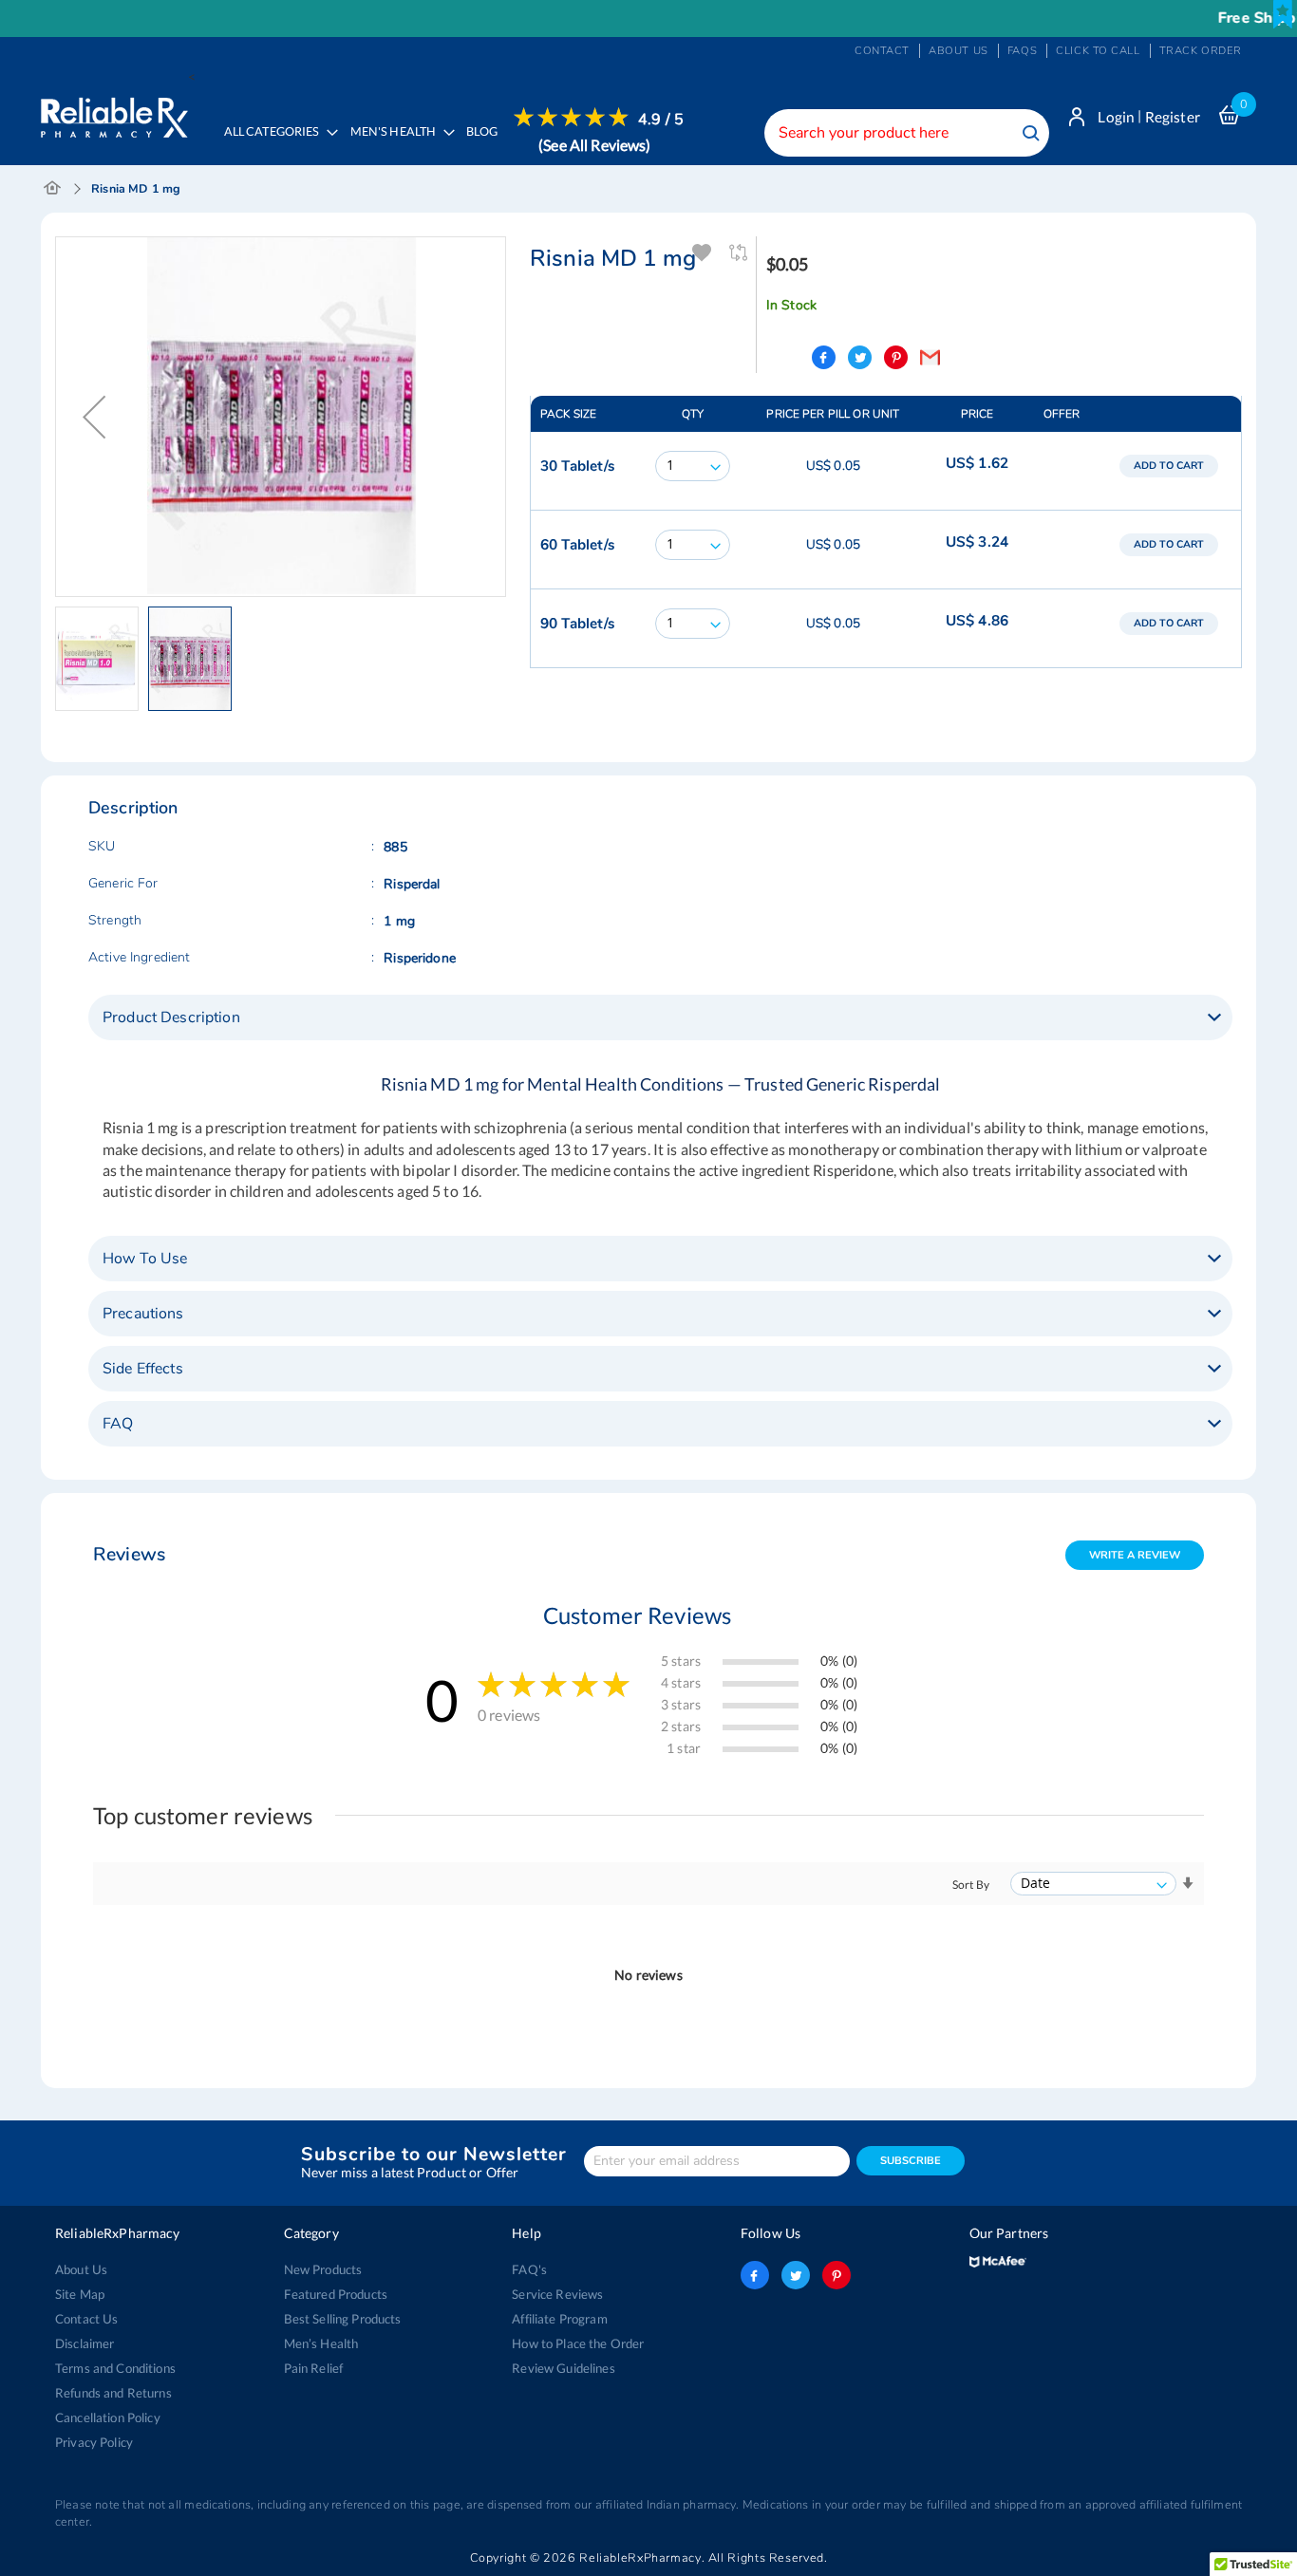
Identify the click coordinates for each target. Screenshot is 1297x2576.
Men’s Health (321, 2343)
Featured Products (336, 2294)
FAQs (1022, 51)
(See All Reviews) (594, 145)
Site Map (80, 2294)
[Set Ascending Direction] (1188, 1884)
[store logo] (114, 113)
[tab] (660, 1017)
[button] (94, 417)
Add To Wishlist (703, 253)
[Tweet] (860, 357)
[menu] (448, 144)
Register (1173, 117)
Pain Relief (314, 2368)
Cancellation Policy (108, 2417)
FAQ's (529, 2269)
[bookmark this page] (1283, 14)
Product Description (171, 1017)
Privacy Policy (94, 2442)
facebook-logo (755, 2275)
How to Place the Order (578, 2343)
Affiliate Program (559, 2319)
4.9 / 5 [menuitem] (661, 120)
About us (959, 51)
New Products (323, 2269)
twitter (796, 2275)
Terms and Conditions (115, 2368)
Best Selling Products (343, 2319)
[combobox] (907, 133)
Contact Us (86, 2319)
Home (53, 189)
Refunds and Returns (113, 2393)
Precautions (143, 1314)
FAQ (118, 1424)
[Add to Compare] (739, 253)
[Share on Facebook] (824, 357)
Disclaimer (85, 2343)
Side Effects (143, 1369)
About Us (81, 2269)
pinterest (836, 2275)
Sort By (971, 1885)
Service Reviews (557, 2294)
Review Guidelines (563, 2368)
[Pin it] (896, 357)
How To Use (145, 1259)
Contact (882, 51)
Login (1116, 117)
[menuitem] (397, 145)
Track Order (1201, 51)
